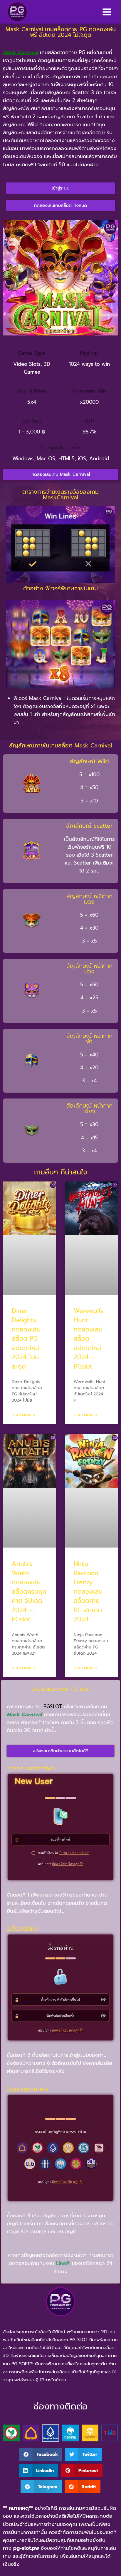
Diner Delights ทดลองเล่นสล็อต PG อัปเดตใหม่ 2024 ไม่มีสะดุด (26, 1339)
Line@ (63, 2263)
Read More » (23, 1415)
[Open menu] (107, 12)
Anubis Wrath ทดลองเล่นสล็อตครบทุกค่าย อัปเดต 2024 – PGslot (29, 1592)
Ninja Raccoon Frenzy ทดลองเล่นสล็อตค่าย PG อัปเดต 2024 (88, 1592)
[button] (41, 2454)
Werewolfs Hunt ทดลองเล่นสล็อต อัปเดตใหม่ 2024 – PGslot (89, 1339)
